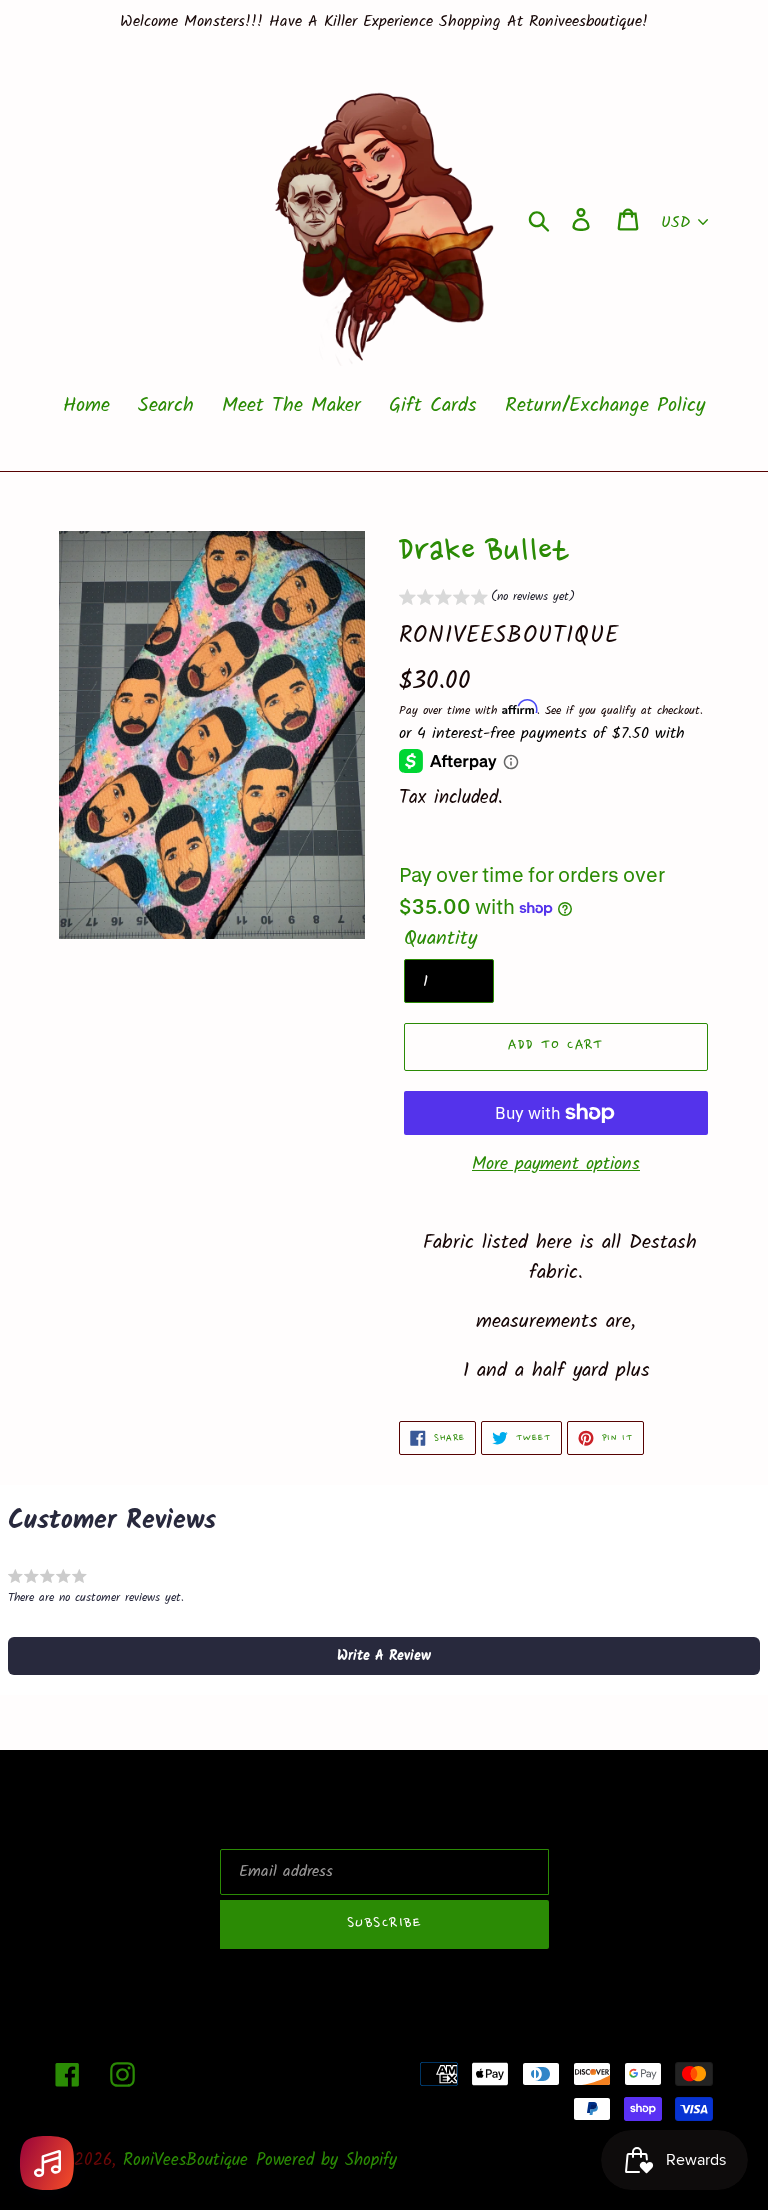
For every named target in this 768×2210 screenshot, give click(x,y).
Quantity (440, 939)
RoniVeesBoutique (185, 2160)
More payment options (556, 1164)
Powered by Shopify (326, 2160)
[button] (487, 599)
